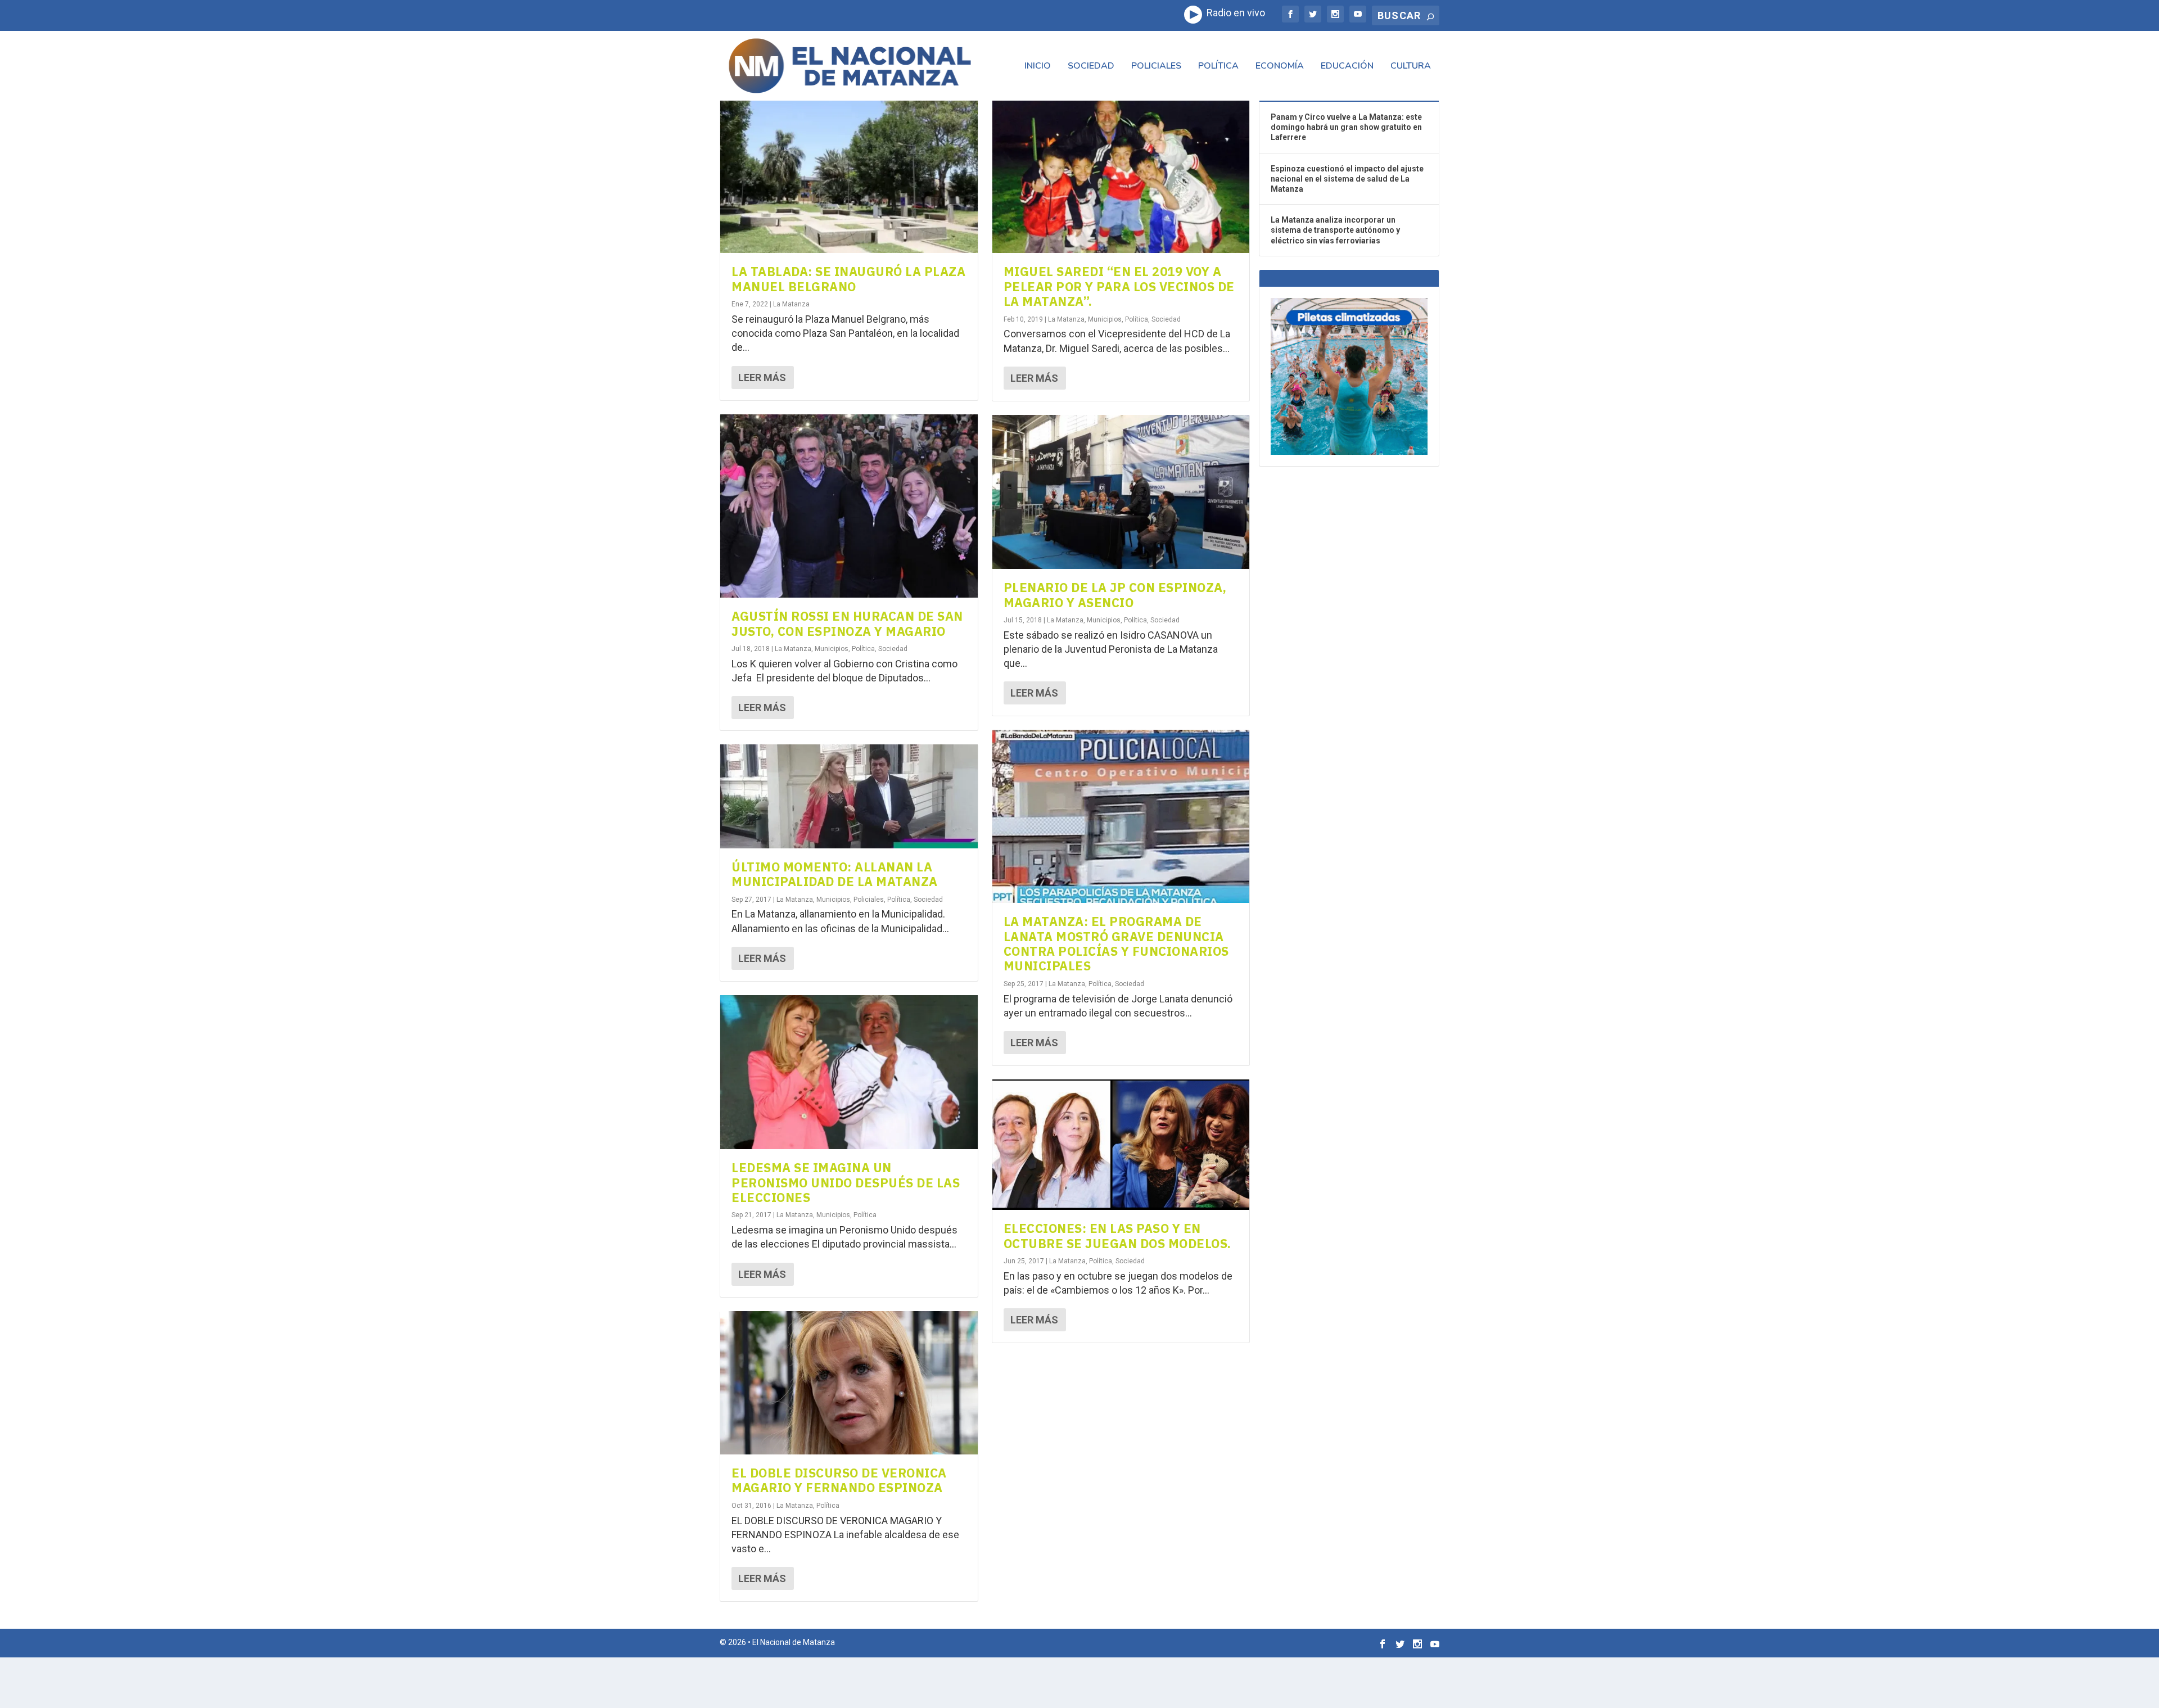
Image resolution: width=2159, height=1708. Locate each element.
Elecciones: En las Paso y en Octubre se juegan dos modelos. (1117, 1235)
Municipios (832, 649)
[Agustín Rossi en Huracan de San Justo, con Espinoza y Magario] (849, 506)
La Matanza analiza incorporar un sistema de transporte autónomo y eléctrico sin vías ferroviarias (1335, 230)
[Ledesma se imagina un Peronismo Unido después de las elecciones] (849, 1072)
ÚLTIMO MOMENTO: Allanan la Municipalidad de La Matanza (835, 874)
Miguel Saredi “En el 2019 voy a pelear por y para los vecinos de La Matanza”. (1119, 286)
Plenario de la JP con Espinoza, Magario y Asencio (1115, 595)
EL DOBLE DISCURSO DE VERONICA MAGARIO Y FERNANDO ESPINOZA (839, 1480)
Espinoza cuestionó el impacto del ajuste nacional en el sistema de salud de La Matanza (1347, 179)
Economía (1280, 67)
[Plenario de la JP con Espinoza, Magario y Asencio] (1121, 492)
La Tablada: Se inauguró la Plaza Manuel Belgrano (848, 279)
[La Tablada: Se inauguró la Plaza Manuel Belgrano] (849, 176)
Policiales (1156, 67)
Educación (1347, 67)
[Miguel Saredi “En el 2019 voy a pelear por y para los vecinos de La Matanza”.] (1121, 176)
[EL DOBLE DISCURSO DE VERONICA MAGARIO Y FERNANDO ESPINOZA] (849, 1383)
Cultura (1411, 67)
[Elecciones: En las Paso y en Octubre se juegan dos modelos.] (1121, 1145)
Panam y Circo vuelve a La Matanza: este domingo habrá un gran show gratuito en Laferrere (1346, 127)
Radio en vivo (1234, 13)
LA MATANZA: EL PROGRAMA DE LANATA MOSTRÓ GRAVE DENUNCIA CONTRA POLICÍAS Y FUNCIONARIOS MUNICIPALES (1116, 943)
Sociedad (1091, 67)
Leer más (762, 378)
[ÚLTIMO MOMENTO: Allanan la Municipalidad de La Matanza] (849, 796)
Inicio (1038, 67)
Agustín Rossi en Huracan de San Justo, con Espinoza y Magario (847, 623)
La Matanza (791, 304)
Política (1218, 67)
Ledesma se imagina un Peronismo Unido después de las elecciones (846, 1182)
